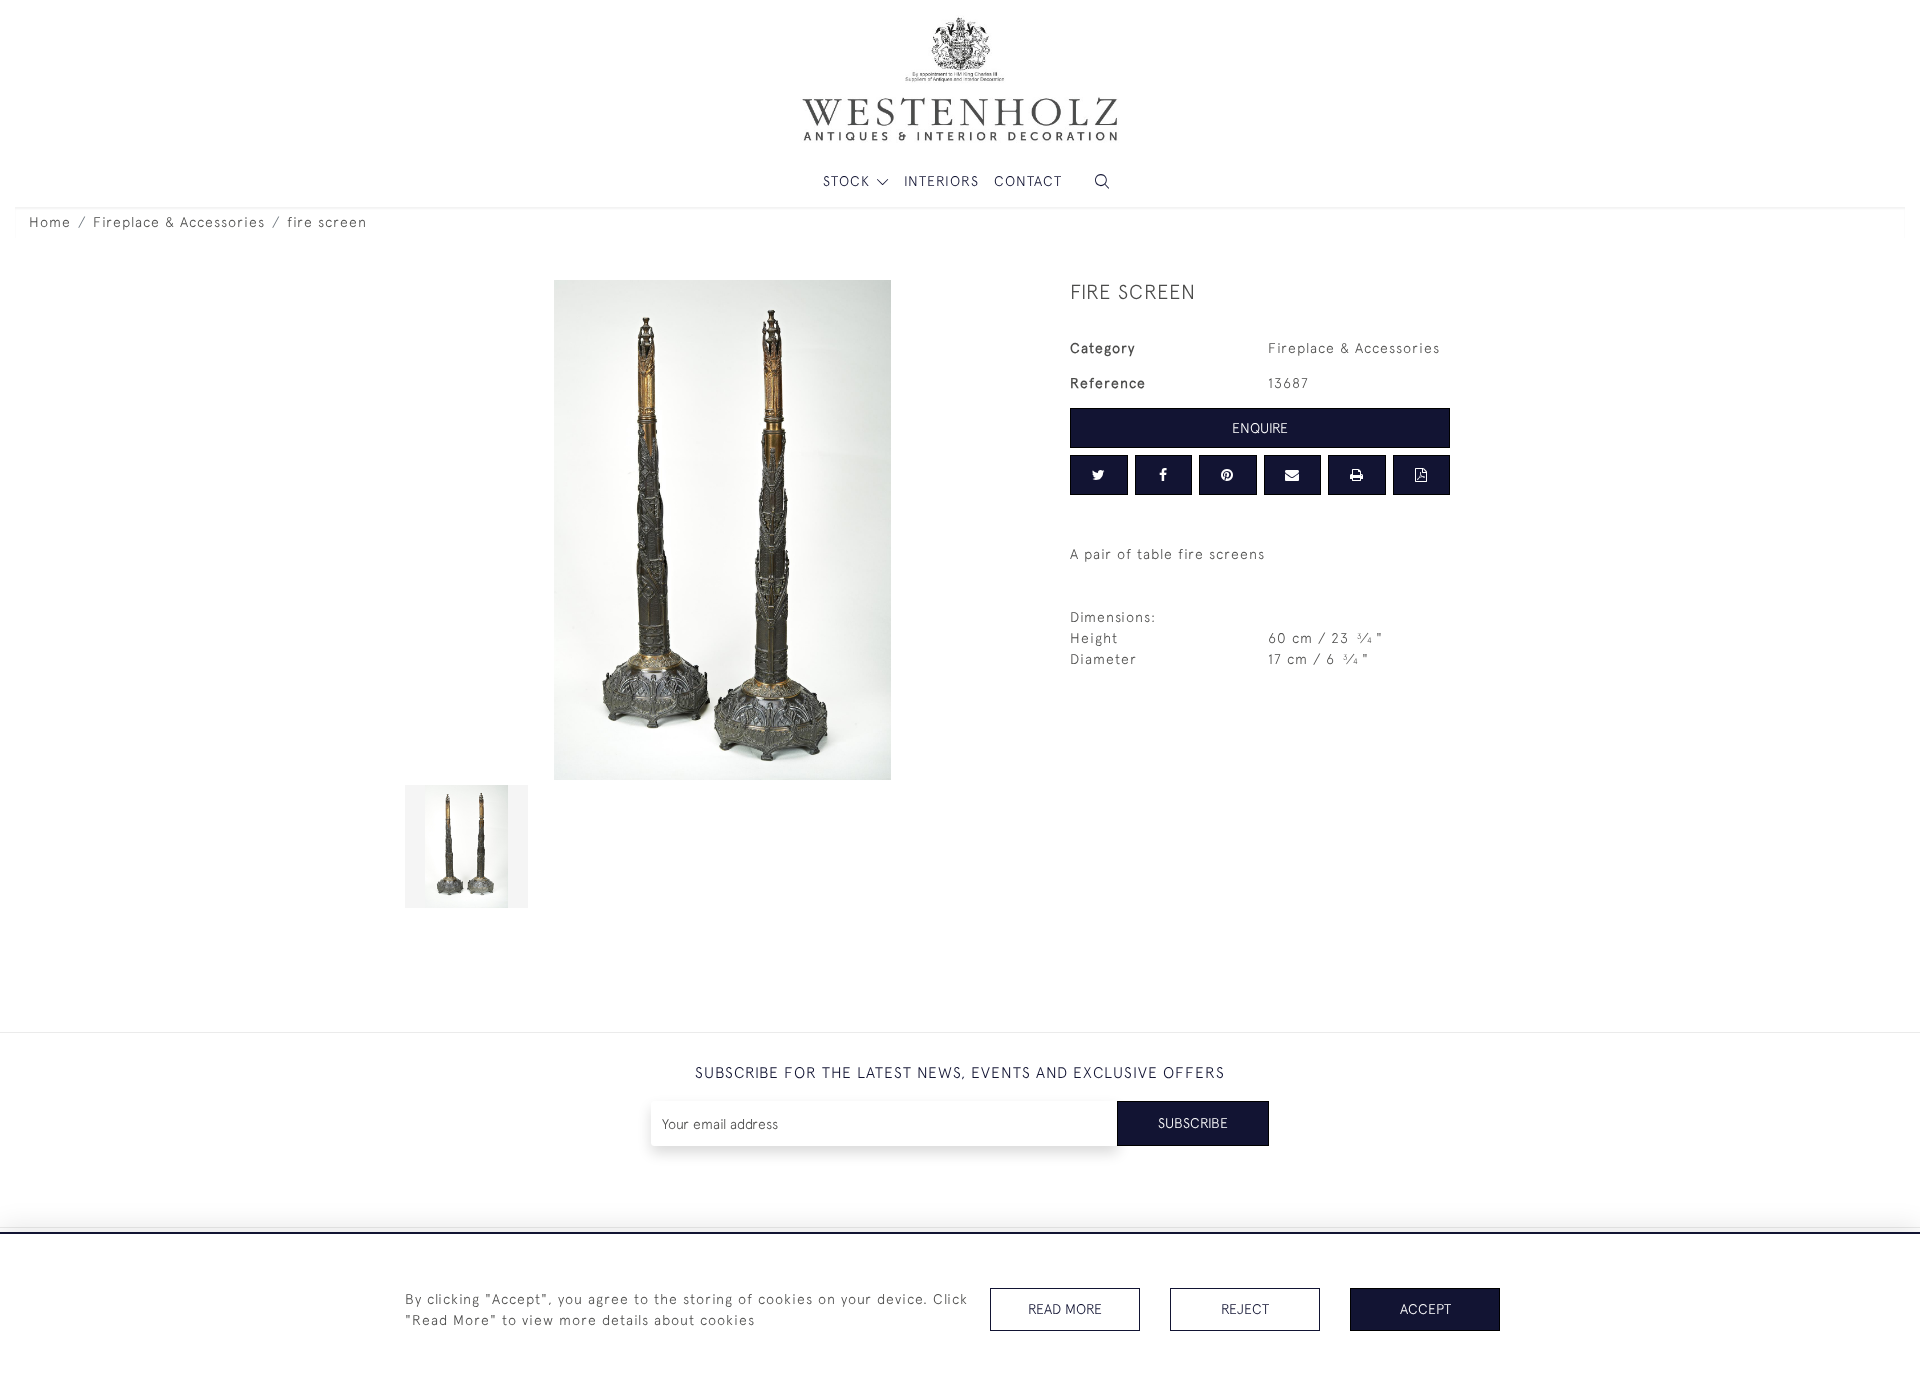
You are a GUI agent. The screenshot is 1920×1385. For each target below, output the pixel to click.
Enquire (1260, 428)
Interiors (941, 181)
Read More (1065, 1309)
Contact (1028, 181)
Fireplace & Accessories (179, 222)
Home (50, 222)
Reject (1245, 1309)
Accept (1425, 1309)
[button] (1102, 181)
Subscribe (1193, 1123)
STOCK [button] (849, 181)
